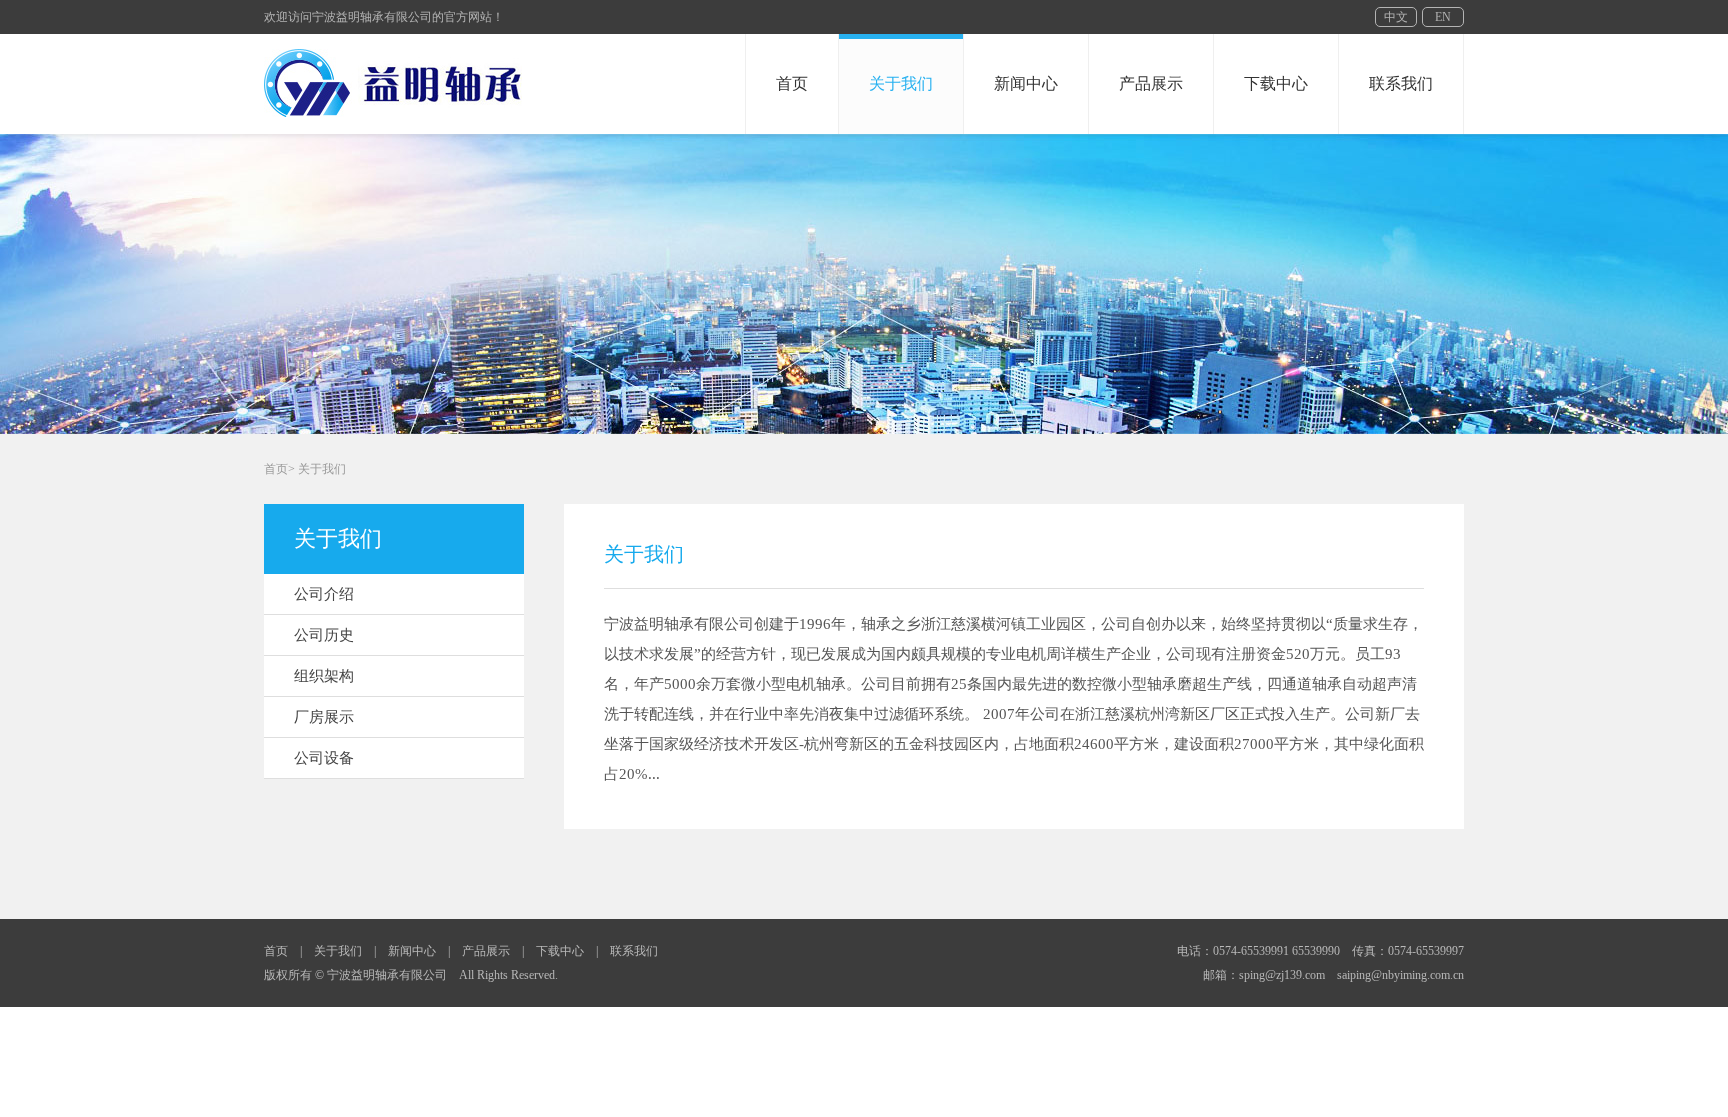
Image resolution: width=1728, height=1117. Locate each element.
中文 (1396, 17)
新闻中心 (1026, 83)
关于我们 (901, 83)
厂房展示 (324, 717)
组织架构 (324, 676)
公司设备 (324, 758)
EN (1443, 17)
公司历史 (324, 635)
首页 (792, 83)
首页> (279, 469)
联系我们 (1401, 83)
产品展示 (1151, 83)
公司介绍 (324, 594)
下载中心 (1276, 83)
